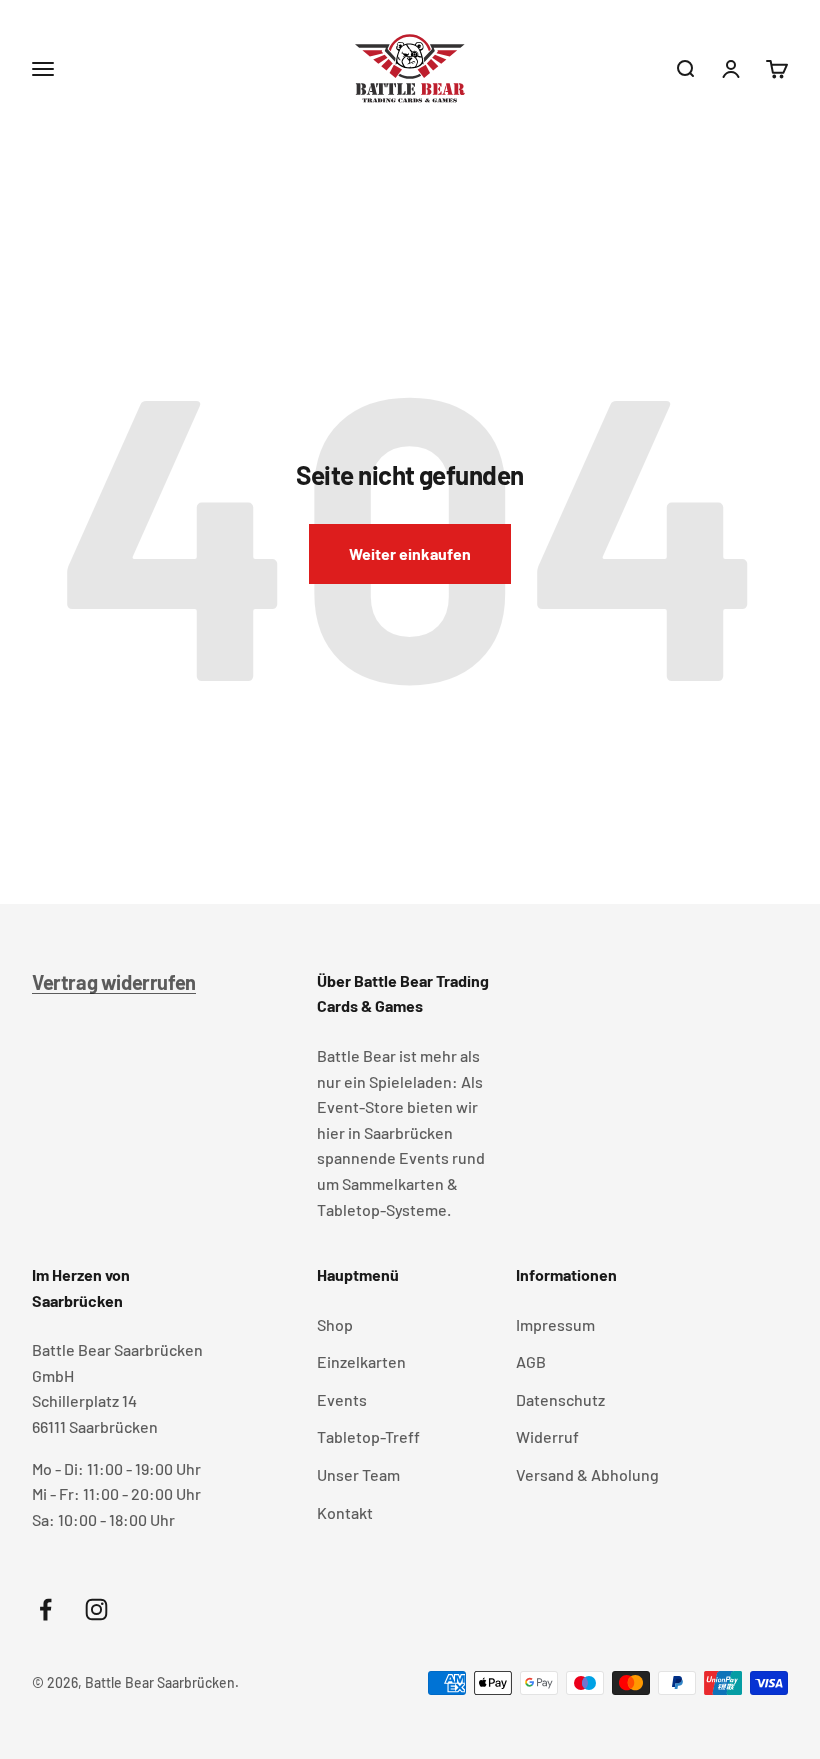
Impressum (555, 1324)
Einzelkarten (361, 1361)
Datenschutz (560, 1399)
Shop (335, 1324)
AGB (531, 1361)
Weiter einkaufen (410, 553)
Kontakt (345, 1512)
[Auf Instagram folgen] (96, 1609)
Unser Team (358, 1474)
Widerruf (547, 1436)
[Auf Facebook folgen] (45, 1609)
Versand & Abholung (587, 1474)
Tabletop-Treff (368, 1436)
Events (342, 1399)
